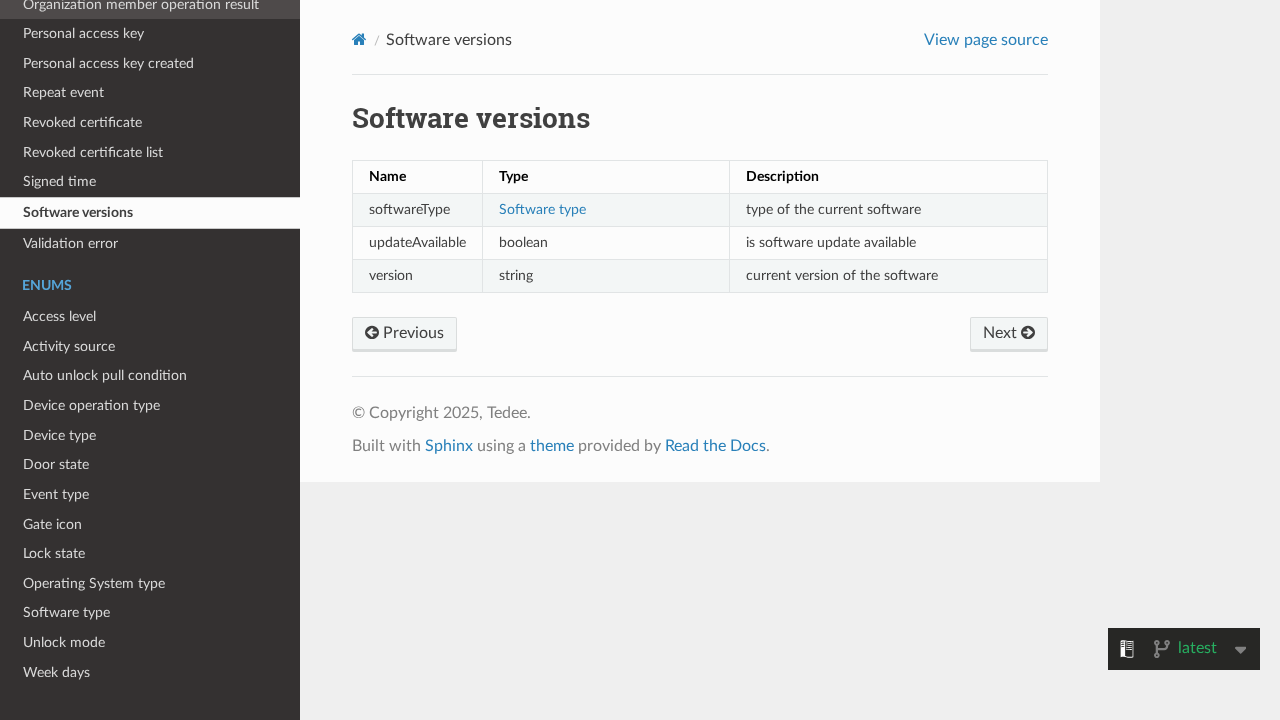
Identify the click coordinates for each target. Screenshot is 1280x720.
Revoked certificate (82, 122)
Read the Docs (715, 446)
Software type (66, 612)
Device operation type (91, 405)
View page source (986, 40)
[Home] (359, 39)
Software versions (78, 212)
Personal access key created (108, 63)
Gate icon (52, 524)
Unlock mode (64, 642)
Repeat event (63, 92)
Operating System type (94, 583)
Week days (56, 672)
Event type (56, 494)
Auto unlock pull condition (105, 375)
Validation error (70, 243)
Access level (59, 316)
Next (1002, 333)
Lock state (54, 553)
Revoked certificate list (93, 152)
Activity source (69, 346)
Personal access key (83, 33)
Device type (59, 435)
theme (552, 446)
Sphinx (449, 446)
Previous (411, 333)
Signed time (59, 181)
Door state (56, 464)
